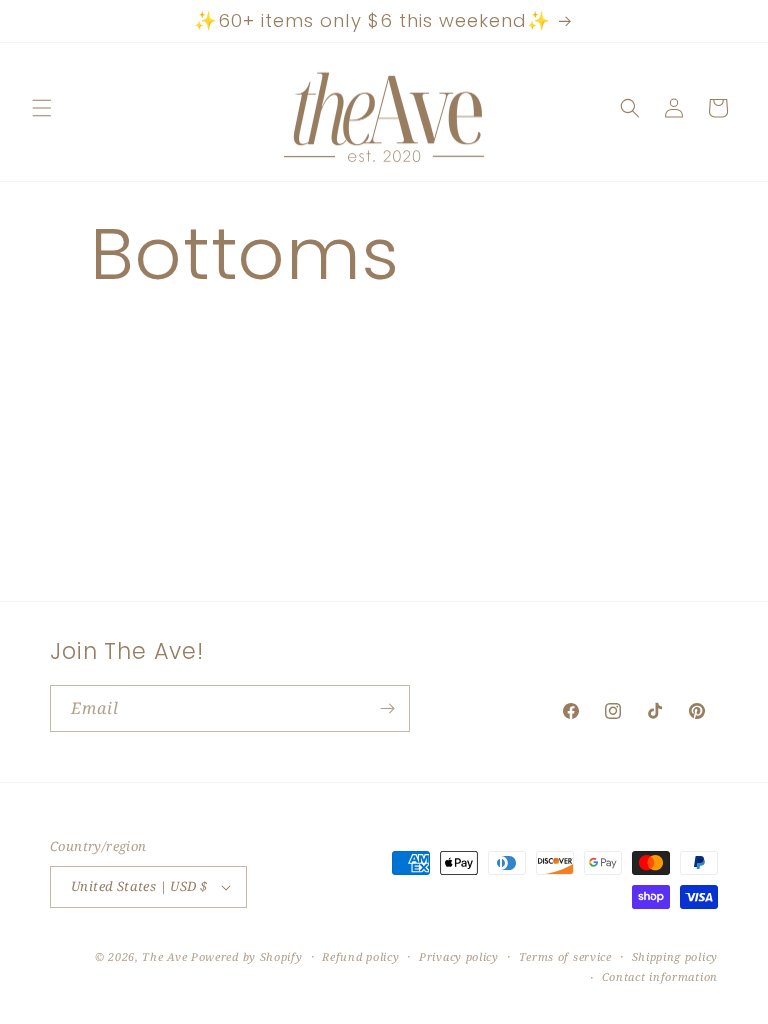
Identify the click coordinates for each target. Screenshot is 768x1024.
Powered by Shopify (247, 956)
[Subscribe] (387, 708)
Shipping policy (675, 956)
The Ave (164, 956)
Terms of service (565, 956)
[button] (42, 108)
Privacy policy (459, 956)
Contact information (660, 976)
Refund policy (360, 956)
